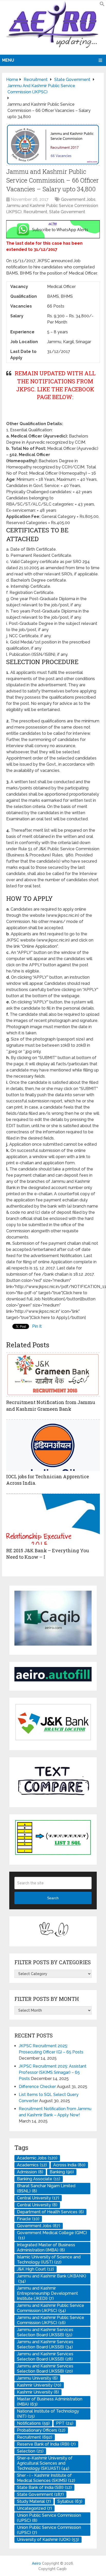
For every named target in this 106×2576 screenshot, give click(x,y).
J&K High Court (36, 2269)
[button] (102, 5)
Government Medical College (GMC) (52, 2235)
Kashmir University (39, 2385)
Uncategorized (34, 2508)
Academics (32, 2165)
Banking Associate (39, 2179)
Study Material (34, 2501)
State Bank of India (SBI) (44, 2487)
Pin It (37, 1326)
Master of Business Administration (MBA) (50, 2402)
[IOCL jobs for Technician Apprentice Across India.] (53, 1445)
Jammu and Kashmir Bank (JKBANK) (52, 2279)
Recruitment (35, 212)
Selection (30, 2451)
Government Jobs (78, 199)
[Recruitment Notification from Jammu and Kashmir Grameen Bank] (53, 1374)
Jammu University (37, 2378)
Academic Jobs (37, 2158)
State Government (67, 212)
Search (53, 1898)
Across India (69, 2165)
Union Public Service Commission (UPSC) (49, 2518)
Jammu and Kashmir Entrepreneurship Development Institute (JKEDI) (47, 2293)
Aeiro (36, 2563)
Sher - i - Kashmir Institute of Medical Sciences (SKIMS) (46, 2478)
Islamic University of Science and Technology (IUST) (49, 2260)
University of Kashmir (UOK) (48, 2540)
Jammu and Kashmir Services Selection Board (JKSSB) (45, 2332)
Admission (30, 2172)
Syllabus (70, 2501)
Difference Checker (37, 2087)
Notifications (33, 2423)
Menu (8, 60)
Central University (38, 2198)
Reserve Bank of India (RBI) (46, 2444)
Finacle (28, 2219)
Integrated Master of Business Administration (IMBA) (46, 2247)
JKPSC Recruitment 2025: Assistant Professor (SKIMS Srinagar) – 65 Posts (53, 2072)
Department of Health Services (50, 2212)
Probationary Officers (41, 2430)
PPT (65, 2423)
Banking (62, 2172)
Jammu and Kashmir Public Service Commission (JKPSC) (51, 2308)
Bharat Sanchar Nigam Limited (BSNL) (46, 2188)
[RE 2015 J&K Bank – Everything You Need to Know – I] (53, 1519)
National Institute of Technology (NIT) (48, 2414)
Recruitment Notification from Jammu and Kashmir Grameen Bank (51, 1405)
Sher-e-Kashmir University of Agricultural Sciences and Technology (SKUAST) (45, 2463)
